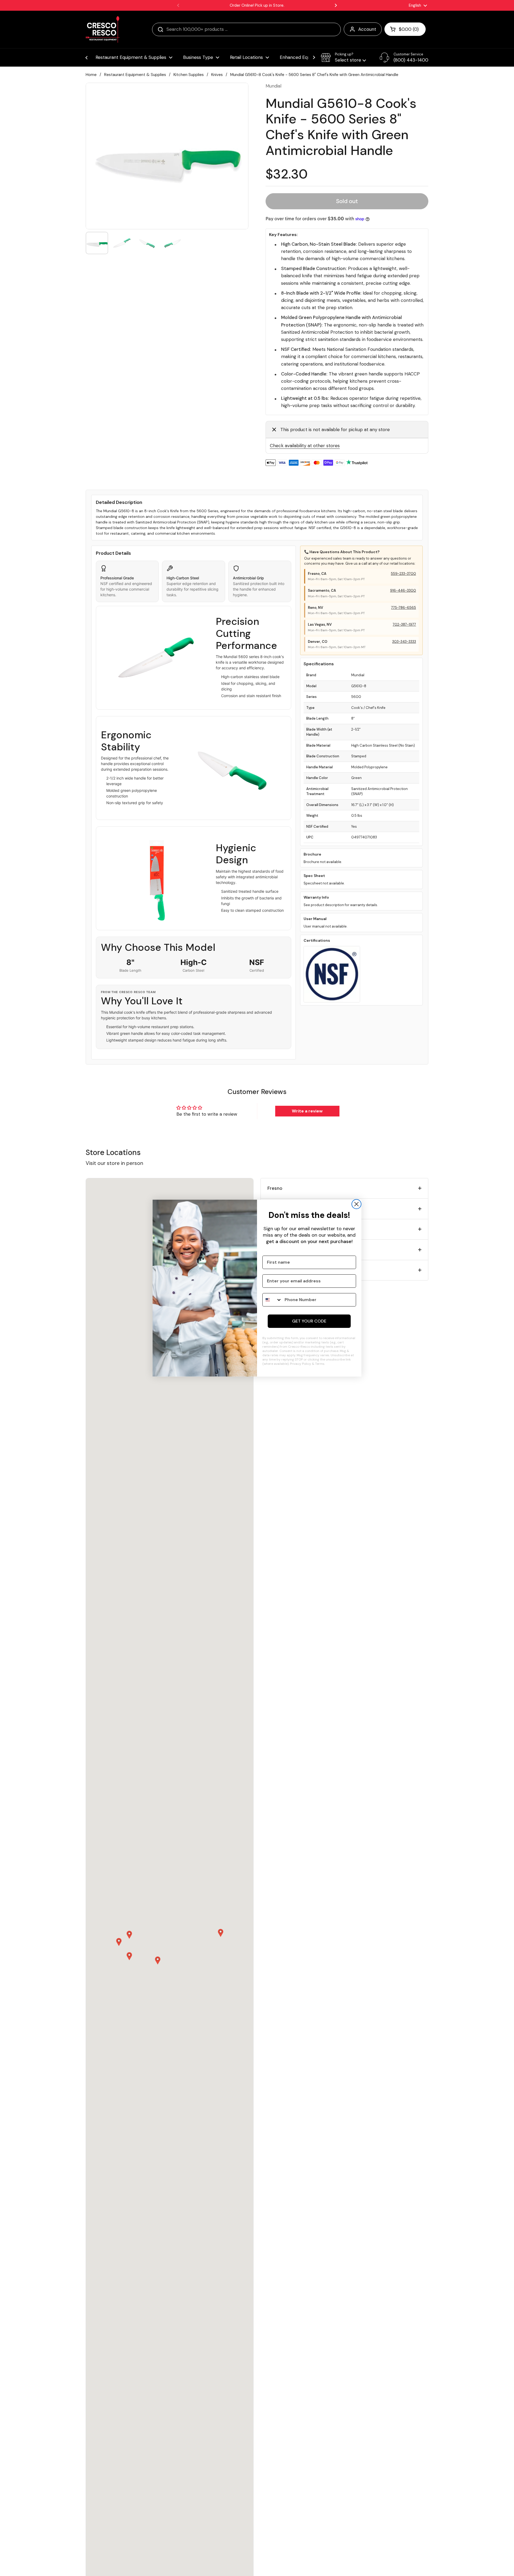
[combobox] (272, 1300)
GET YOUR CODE (309, 1321)
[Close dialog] (356, 1204)
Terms (320, 1364)
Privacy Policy (301, 1364)
